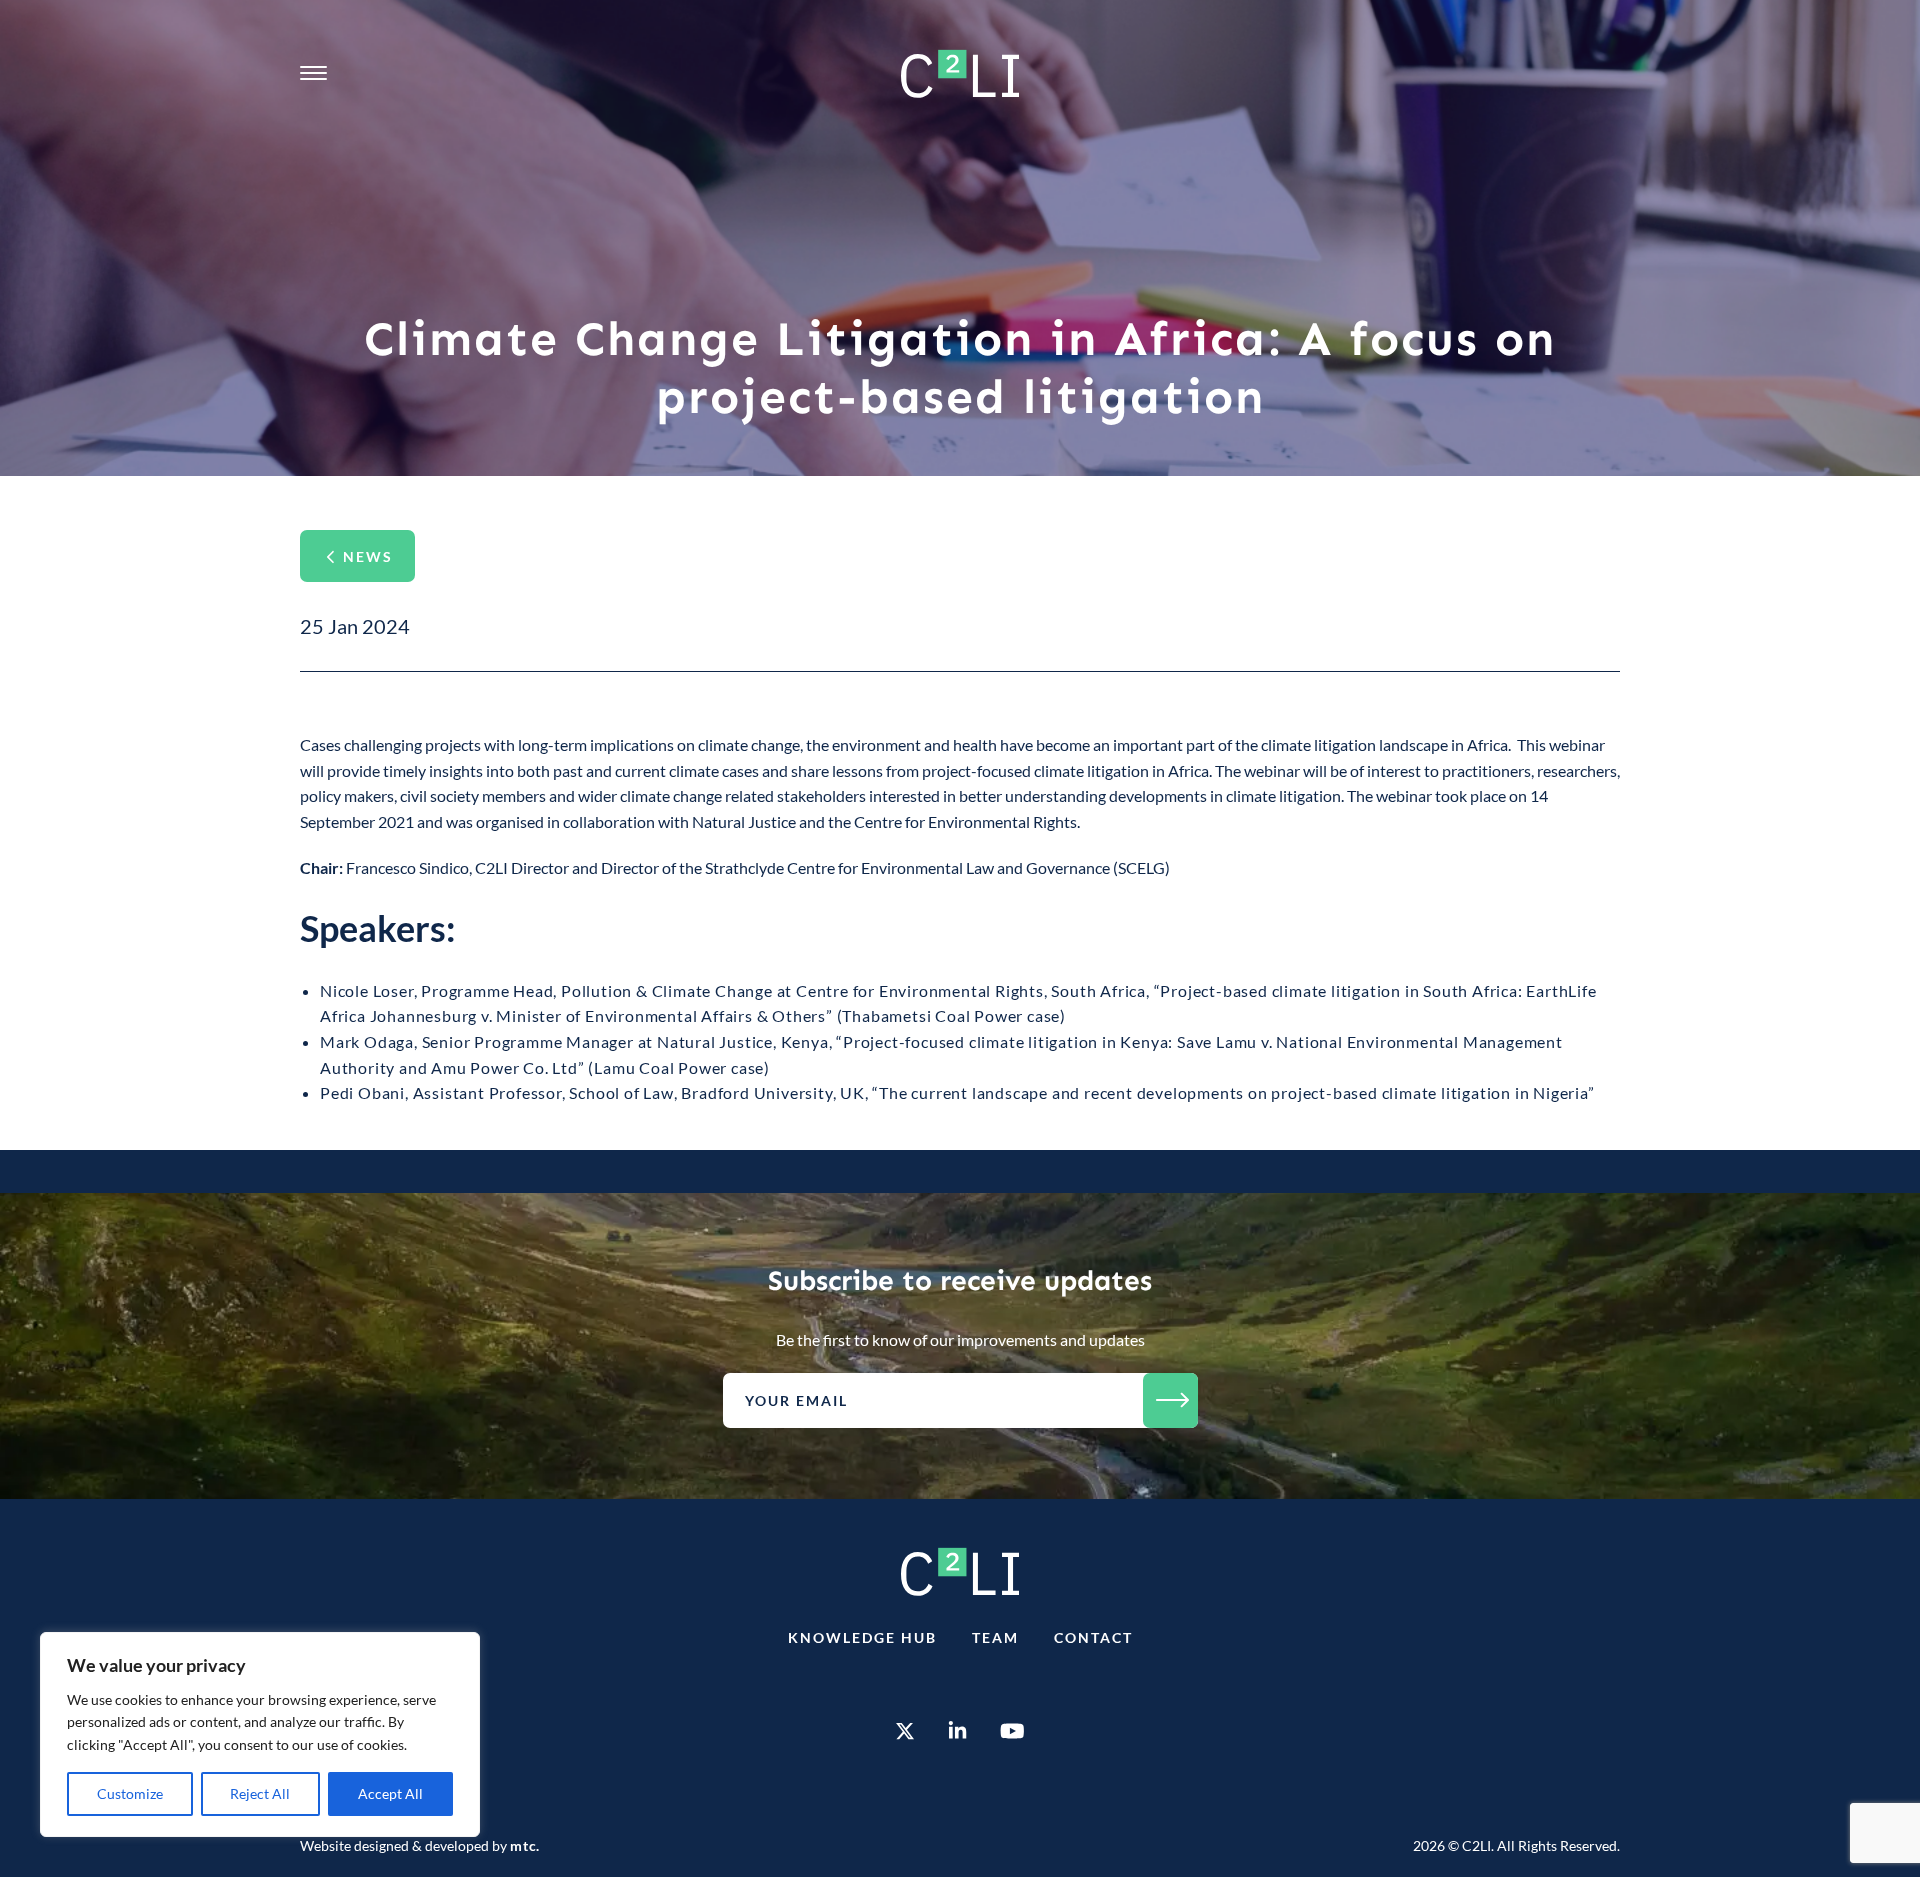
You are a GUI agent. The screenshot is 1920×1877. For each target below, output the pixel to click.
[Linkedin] (957, 1733)
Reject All (260, 1793)
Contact (1093, 1637)
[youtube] (1012, 1733)
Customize (130, 1793)
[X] (905, 1733)
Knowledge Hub (862, 1637)
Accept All (390, 1793)
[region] (260, 1734)
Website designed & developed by (420, 1845)
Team (995, 1637)
